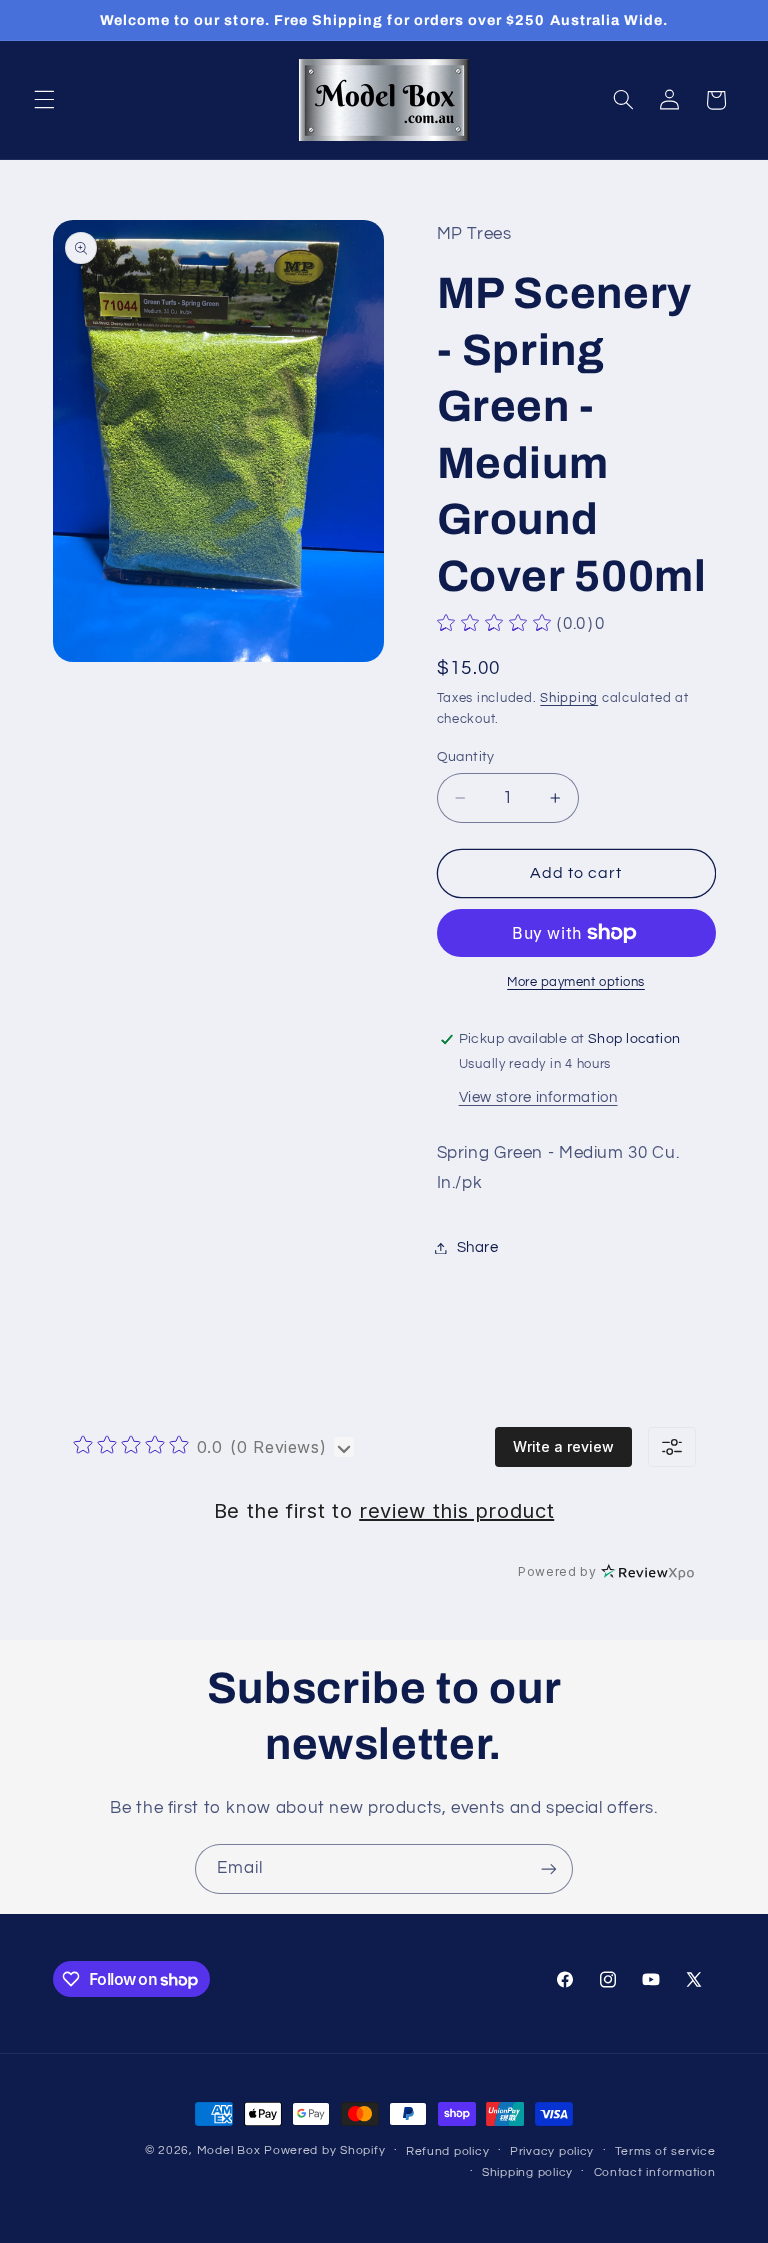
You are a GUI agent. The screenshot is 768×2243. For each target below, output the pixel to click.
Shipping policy (527, 2172)
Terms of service (665, 2151)
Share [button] (478, 1247)
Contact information (655, 2172)
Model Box (229, 2150)
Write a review (563, 1446)
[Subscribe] (549, 1868)
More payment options (576, 982)
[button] (44, 100)
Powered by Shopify (324, 2150)
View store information (538, 1097)
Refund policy (448, 2151)
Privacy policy (552, 2151)
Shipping (569, 698)
